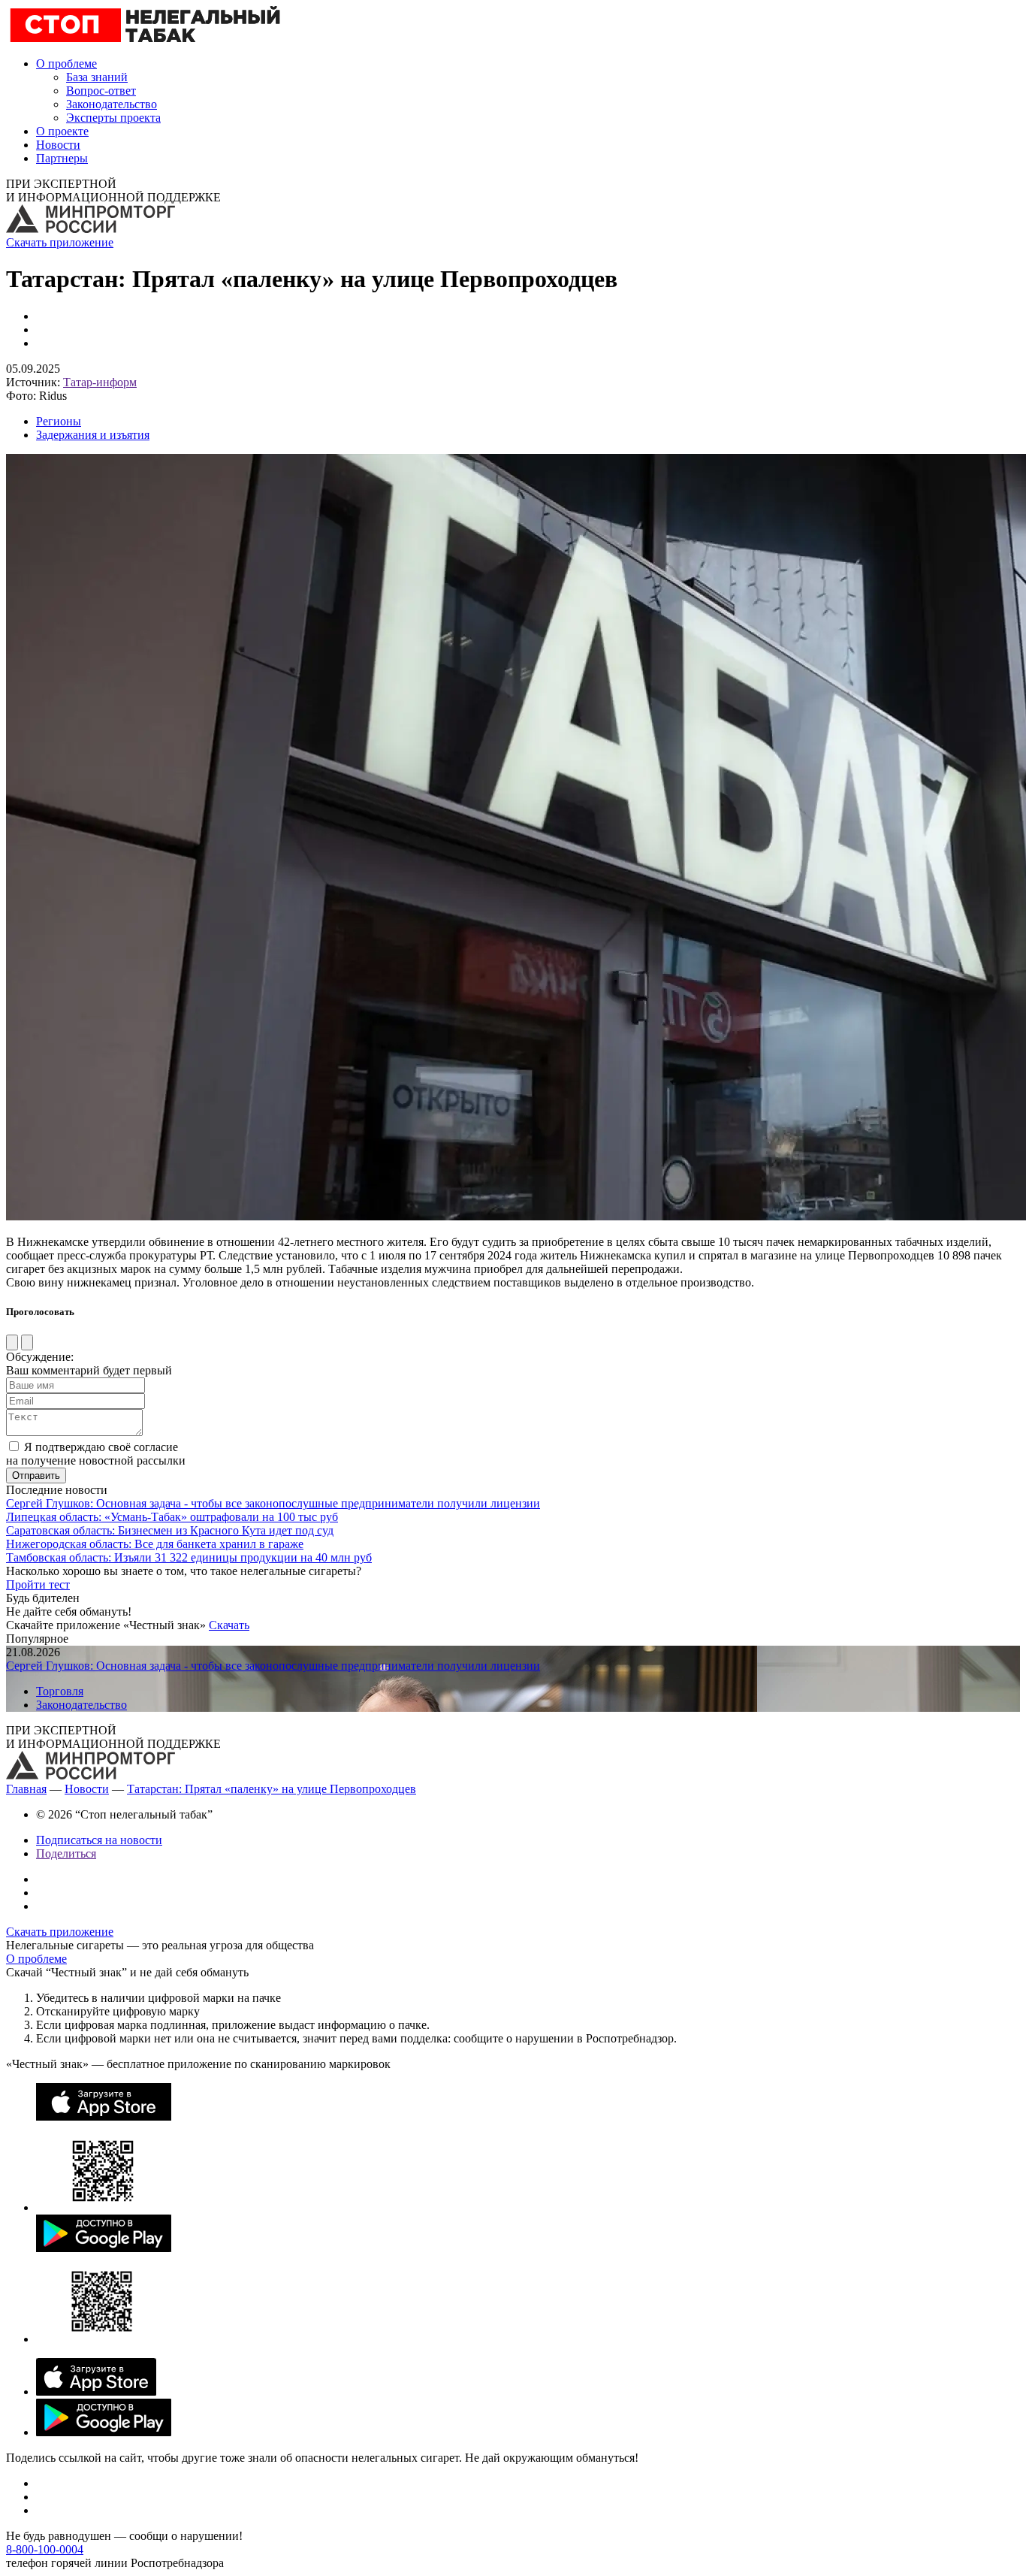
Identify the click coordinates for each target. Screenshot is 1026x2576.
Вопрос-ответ (101, 91)
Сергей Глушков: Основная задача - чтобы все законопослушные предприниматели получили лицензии (273, 1503)
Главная (26, 1789)
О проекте (62, 131)
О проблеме (66, 63)
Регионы (59, 421)
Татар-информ (100, 382)
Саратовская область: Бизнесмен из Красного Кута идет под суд (170, 1530)
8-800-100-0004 (45, 2549)
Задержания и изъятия (93, 435)
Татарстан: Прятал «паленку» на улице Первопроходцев (272, 1789)
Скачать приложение (60, 242)
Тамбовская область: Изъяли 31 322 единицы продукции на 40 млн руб (189, 1557)
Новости (58, 145)
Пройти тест (38, 1584)
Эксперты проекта (113, 118)
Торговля (60, 1691)
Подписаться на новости (99, 1840)
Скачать (229, 1625)
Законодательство (112, 104)
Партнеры (62, 158)
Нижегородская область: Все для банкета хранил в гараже (155, 1544)
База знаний (97, 77)
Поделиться (66, 1853)
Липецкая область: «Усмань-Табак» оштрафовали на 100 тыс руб (172, 1517)
